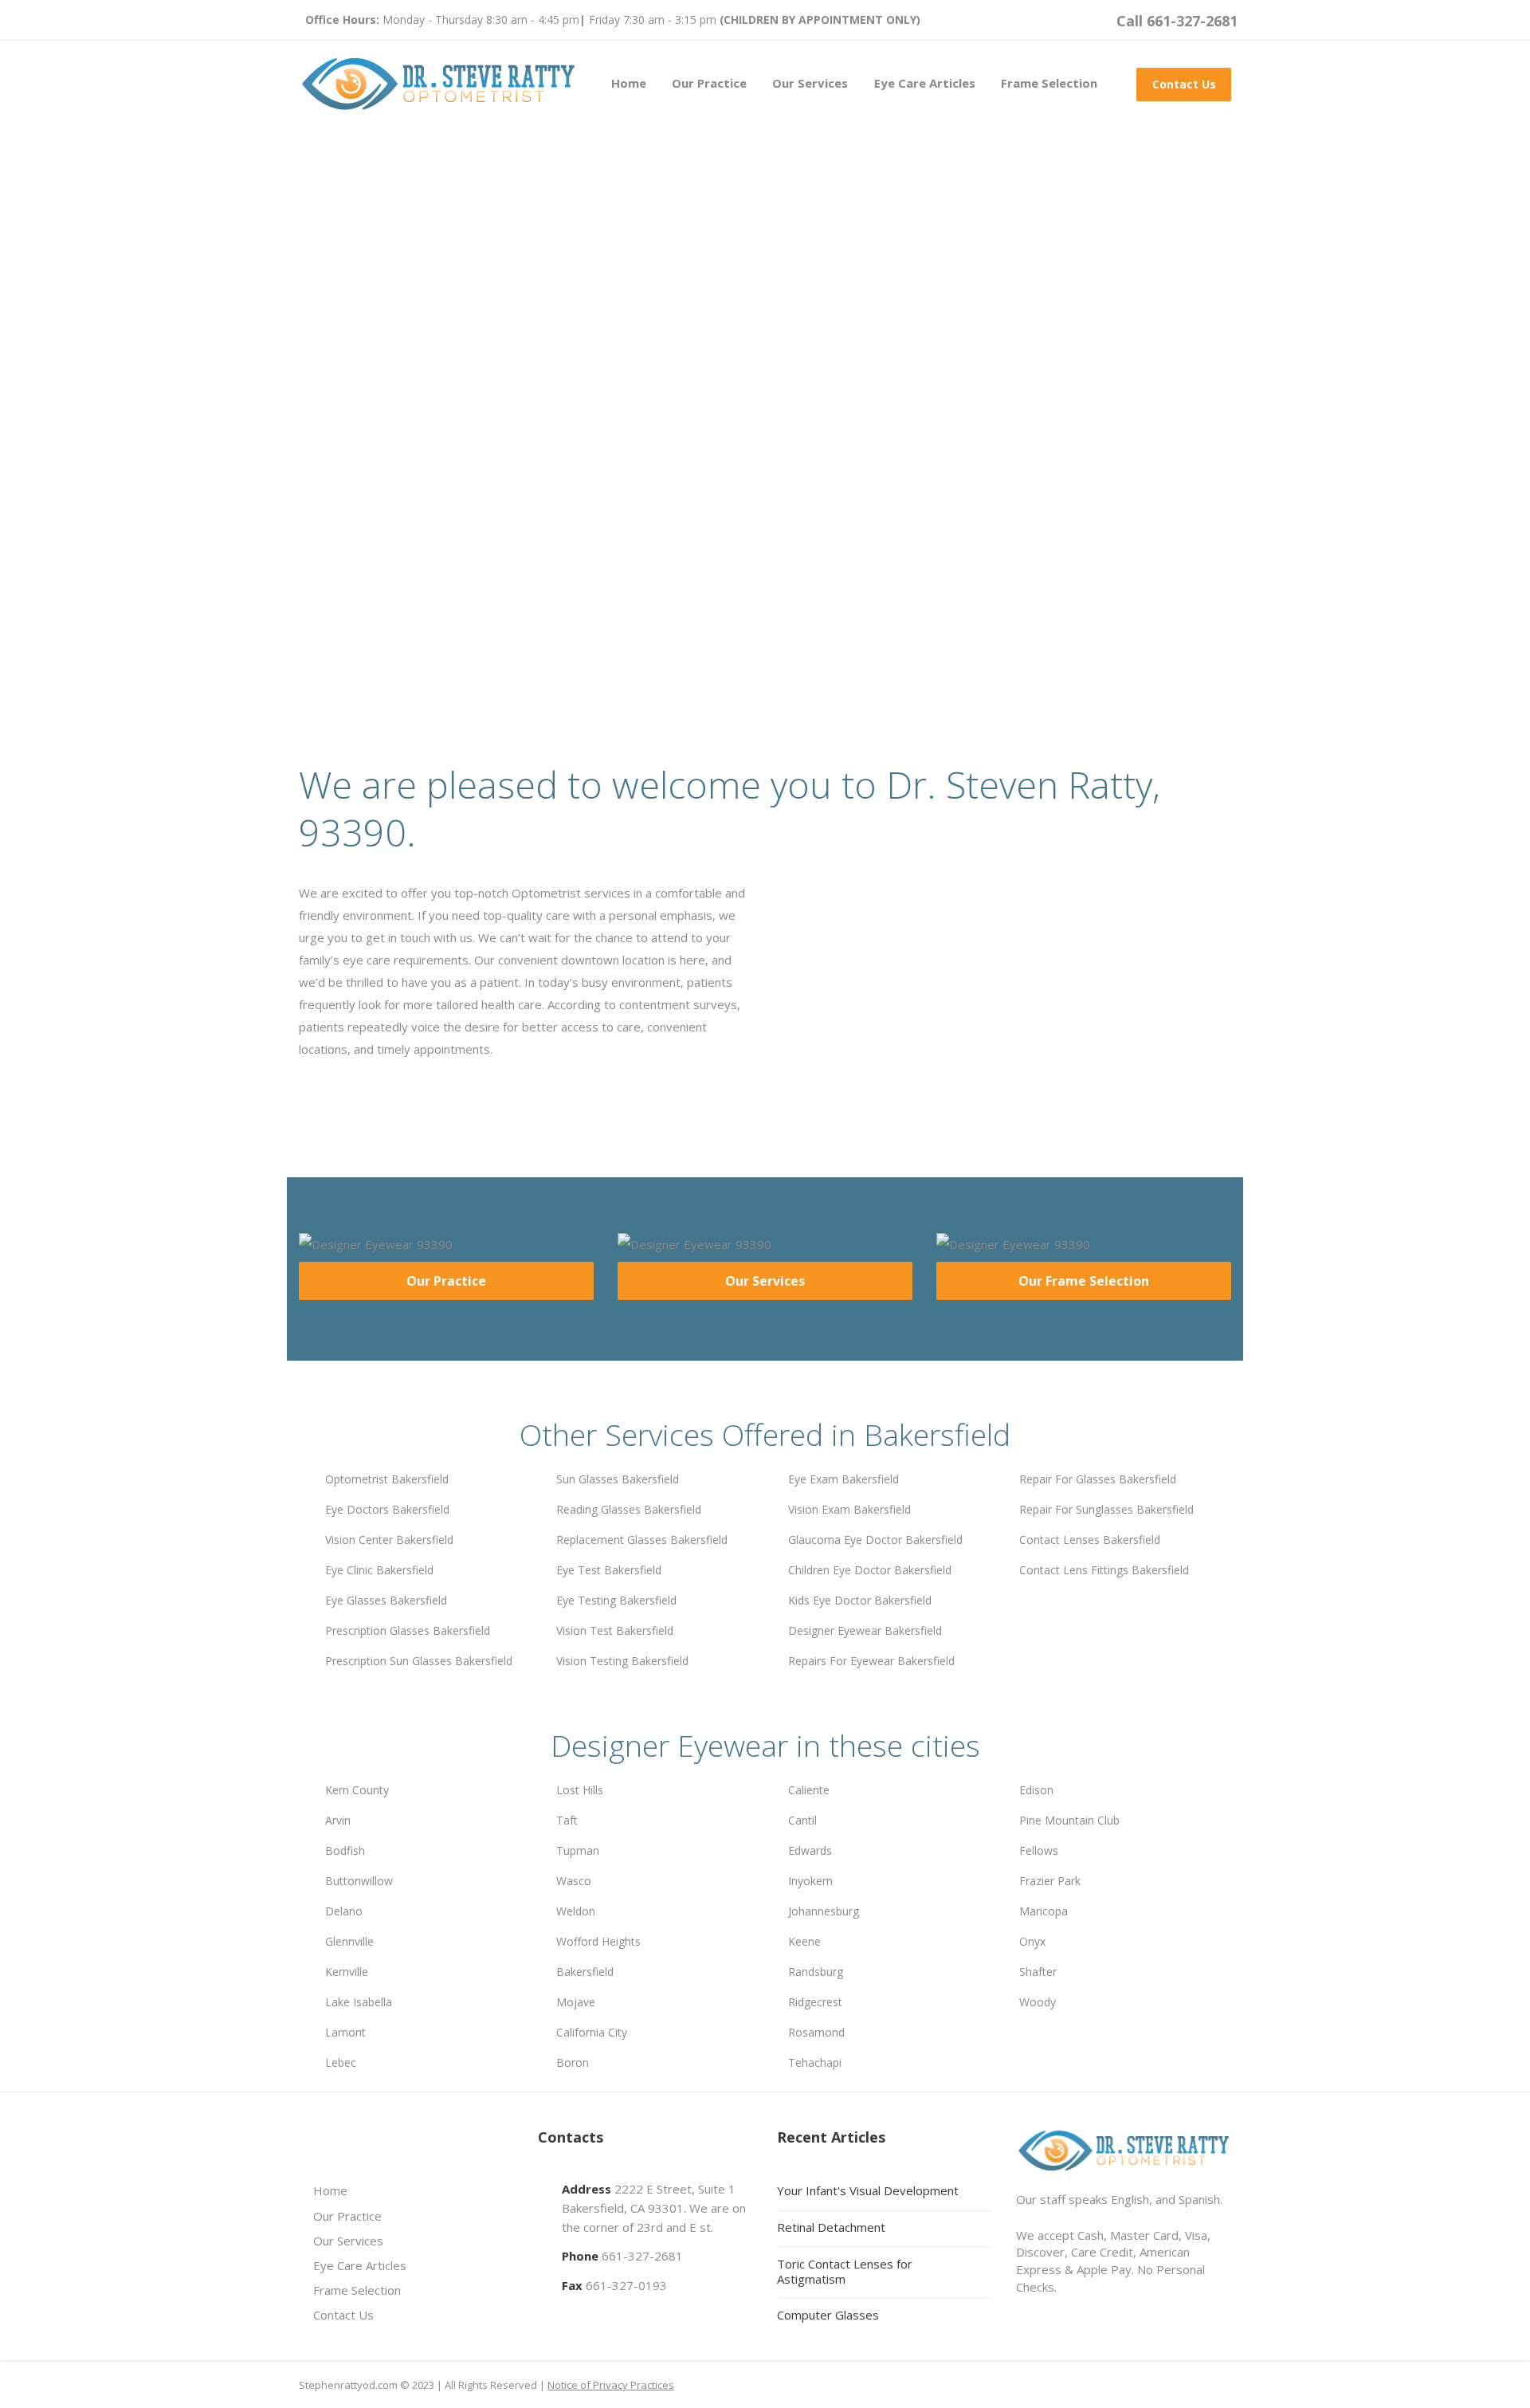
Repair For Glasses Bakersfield (1098, 1479)
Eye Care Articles (925, 83)
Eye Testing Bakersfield (616, 1600)
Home (629, 83)
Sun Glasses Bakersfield (618, 1479)
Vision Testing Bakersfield (622, 1661)
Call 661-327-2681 (1177, 21)
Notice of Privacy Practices (611, 2385)
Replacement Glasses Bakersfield (642, 1540)
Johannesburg (824, 1911)
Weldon (576, 1911)
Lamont (345, 2032)
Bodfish (345, 1850)
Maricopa (1044, 1911)
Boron (573, 2062)
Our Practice (709, 83)
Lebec (341, 2062)
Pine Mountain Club (1069, 1820)
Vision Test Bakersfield (615, 1630)
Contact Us (1184, 84)
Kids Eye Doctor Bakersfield (860, 1600)
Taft (567, 1820)
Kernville (347, 1972)
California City (592, 2032)
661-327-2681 (642, 2256)
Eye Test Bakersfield (609, 1570)
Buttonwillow (359, 1881)
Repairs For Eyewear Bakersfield (871, 1661)
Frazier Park (1050, 1881)
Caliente (809, 1790)
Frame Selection (1049, 83)
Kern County (357, 1790)
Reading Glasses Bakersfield (629, 1509)
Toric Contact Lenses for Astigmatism (845, 2271)
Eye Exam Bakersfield (843, 1479)
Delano (344, 1911)
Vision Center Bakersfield (389, 1540)
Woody (1038, 2002)
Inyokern (810, 1881)
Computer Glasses (828, 2315)
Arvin (338, 1820)
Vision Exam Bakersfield (849, 1509)
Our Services (810, 83)
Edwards (810, 1850)
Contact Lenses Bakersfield (1090, 1540)
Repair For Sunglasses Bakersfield (1106, 1509)
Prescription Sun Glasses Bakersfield (419, 1661)
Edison (1036, 1790)
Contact (535, 502)
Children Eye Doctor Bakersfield (870, 1570)
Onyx (1032, 1941)
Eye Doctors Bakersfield (387, 1509)
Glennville (349, 1941)
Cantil (802, 1820)
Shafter (1038, 1972)
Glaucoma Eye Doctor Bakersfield (875, 1540)
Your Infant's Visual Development (868, 2190)
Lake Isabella (359, 2002)
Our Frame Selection (1084, 1281)
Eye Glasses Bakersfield (386, 1600)
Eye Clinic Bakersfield (379, 1570)
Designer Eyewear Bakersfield (865, 1630)
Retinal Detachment (831, 2227)
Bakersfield (585, 1972)
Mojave (576, 2002)
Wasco (574, 1881)
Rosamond (816, 2032)
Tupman (578, 1850)
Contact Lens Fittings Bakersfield (1104, 1570)
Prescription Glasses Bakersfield (408, 1630)
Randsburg (816, 1972)
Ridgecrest (815, 2002)
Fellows (1039, 1850)
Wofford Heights (598, 1941)
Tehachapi (815, 2062)
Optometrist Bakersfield (387, 1479)
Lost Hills (580, 1790)
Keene (804, 1941)
